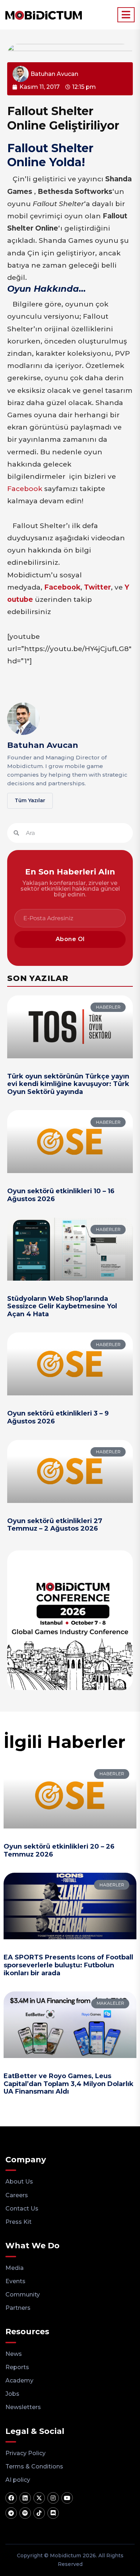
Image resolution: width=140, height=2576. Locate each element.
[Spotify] (25, 2513)
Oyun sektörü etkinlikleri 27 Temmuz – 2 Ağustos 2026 (55, 1525)
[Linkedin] (25, 2498)
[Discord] (53, 2513)
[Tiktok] (39, 2513)
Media (15, 2268)
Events (15, 2281)
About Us (19, 2182)
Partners (18, 2308)
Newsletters (23, 2407)
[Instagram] (53, 2498)
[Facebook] (11, 2498)
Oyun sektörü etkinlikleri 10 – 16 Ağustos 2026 (61, 1195)
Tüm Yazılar (30, 800)
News (14, 2354)
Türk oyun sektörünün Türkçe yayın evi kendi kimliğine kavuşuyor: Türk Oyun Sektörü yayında (68, 1084)
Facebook (25, 489)
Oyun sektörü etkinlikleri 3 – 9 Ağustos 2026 (58, 1417)
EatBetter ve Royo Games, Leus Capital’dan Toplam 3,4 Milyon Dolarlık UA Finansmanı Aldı (69, 2084)
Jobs (12, 2394)
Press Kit (18, 2222)
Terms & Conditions (34, 2466)
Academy (19, 2380)
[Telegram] (11, 2513)
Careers (17, 2195)
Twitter (97, 587)
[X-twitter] (39, 2498)
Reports (17, 2367)
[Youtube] (67, 2498)
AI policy (18, 2480)
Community (23, 2295)
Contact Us (22, 2209)
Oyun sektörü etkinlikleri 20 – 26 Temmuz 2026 (59, 1850)
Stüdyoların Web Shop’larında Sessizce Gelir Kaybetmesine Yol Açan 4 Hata (62, 1306)
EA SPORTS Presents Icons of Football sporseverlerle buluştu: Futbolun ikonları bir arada (68, 1965)
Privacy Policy (25, 2453)
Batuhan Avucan (43, 745)
